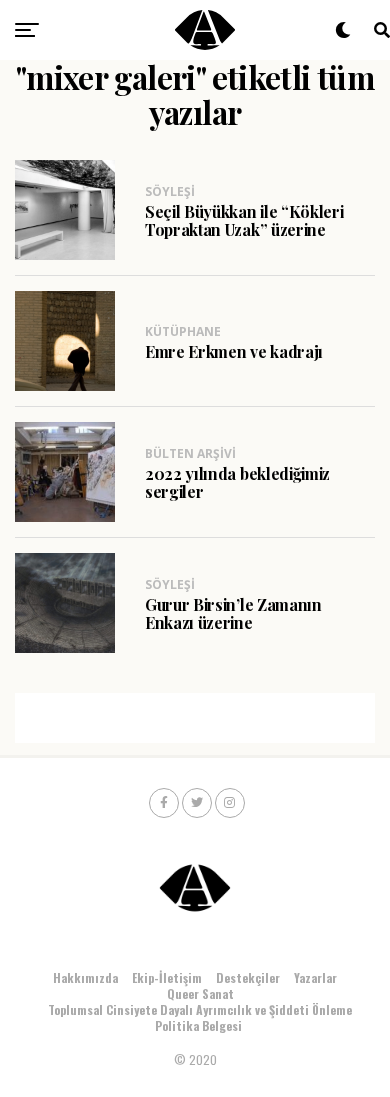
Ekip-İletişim (167, 977)
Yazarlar (315, 977)
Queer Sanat (200, 993)
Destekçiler (248, 977)
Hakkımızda (85, 977)
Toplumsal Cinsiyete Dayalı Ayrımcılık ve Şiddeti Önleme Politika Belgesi (200, 1017)
